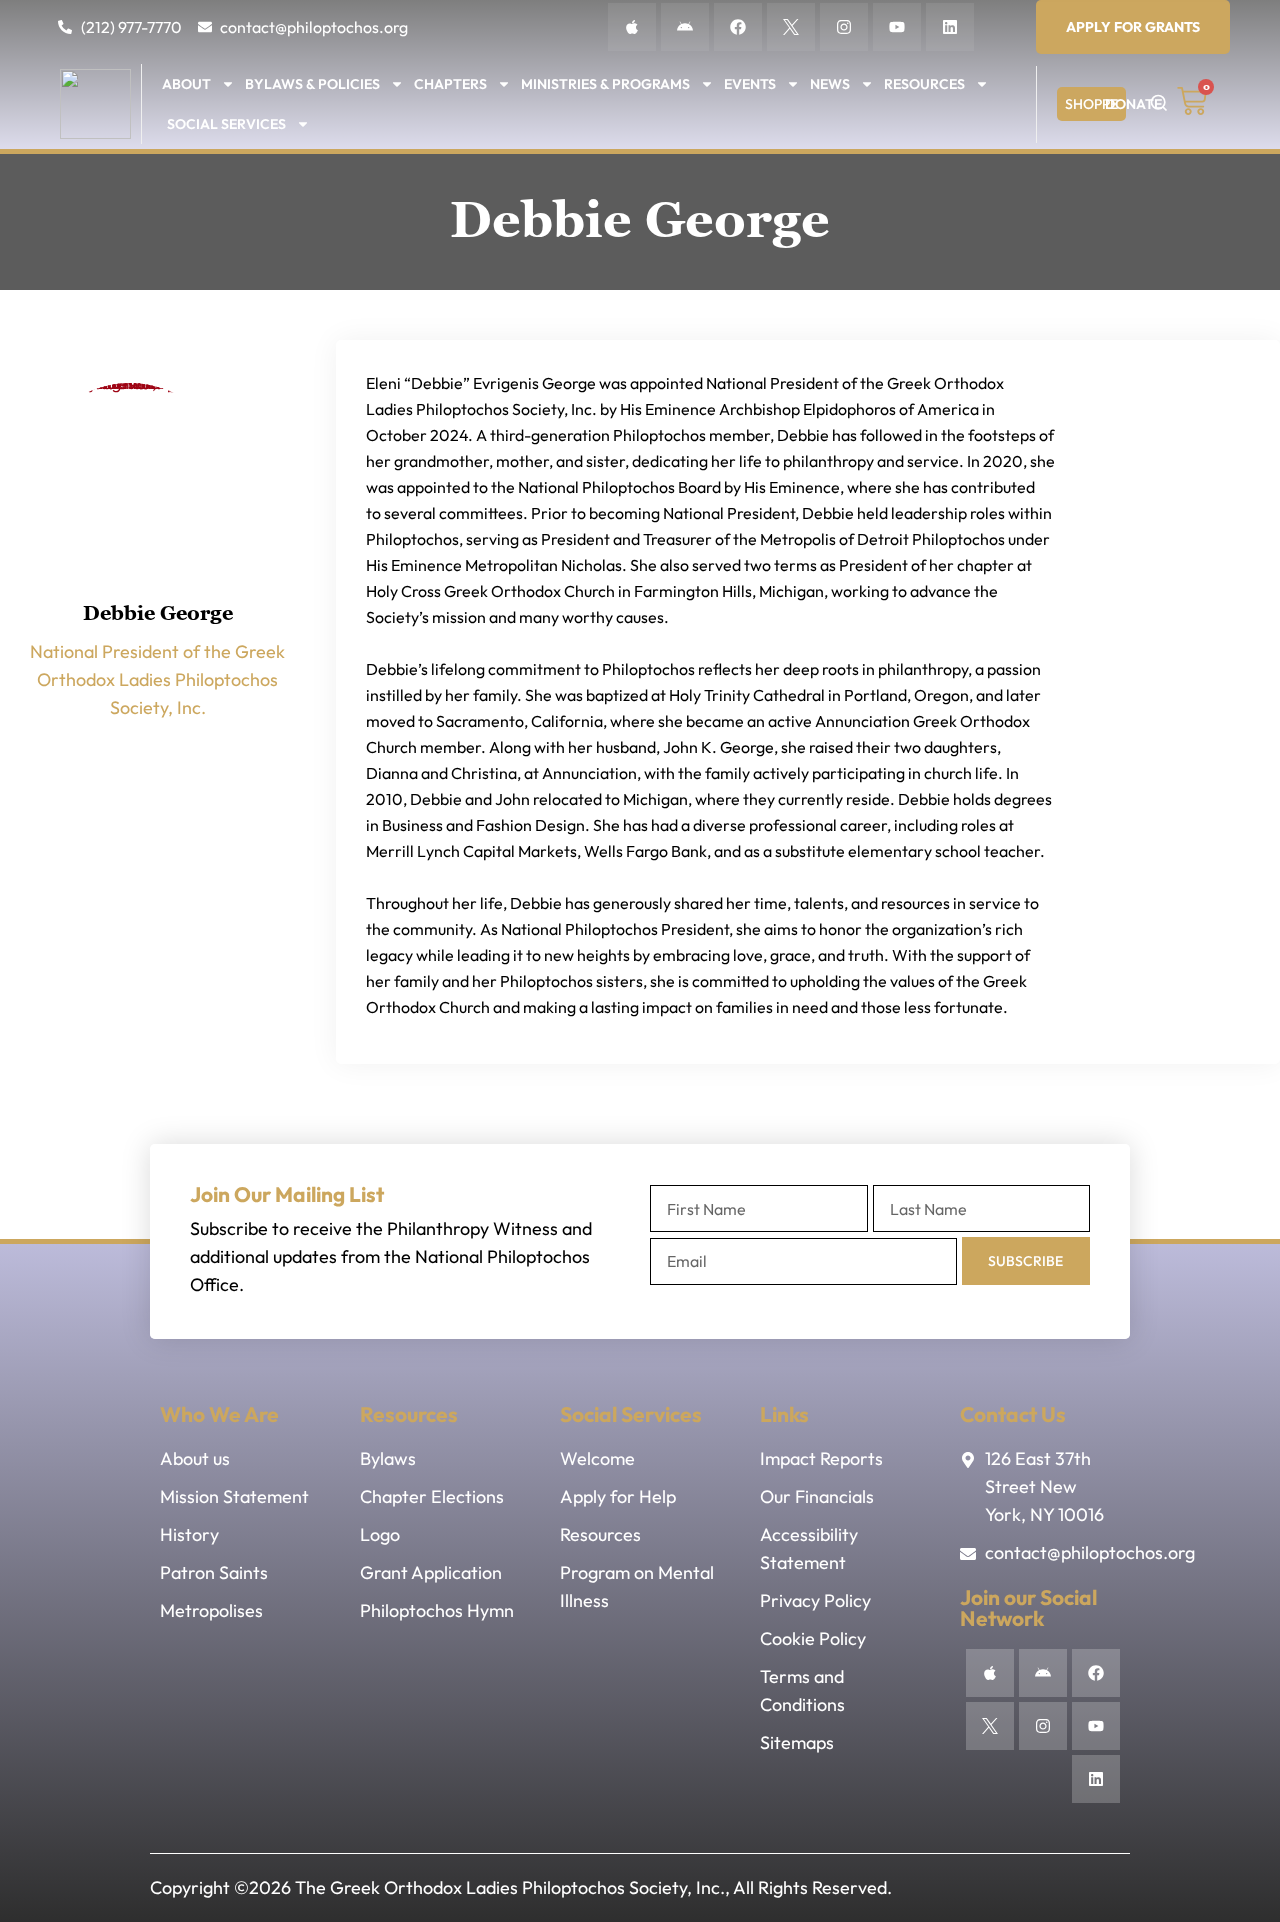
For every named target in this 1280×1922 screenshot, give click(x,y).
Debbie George (158, 613)
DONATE (1133, 104)
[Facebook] (738, 27)
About (186, 84)
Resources (924, 84)
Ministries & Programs (605, 84)
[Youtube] (897, 27)
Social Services (226, 124)
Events (750, 84)
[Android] (685, 27)
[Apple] (632, 27)
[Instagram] (844, 27)
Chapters (450, 84)
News (830, 84)
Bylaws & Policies (312, 84)
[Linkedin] (950, 27)
